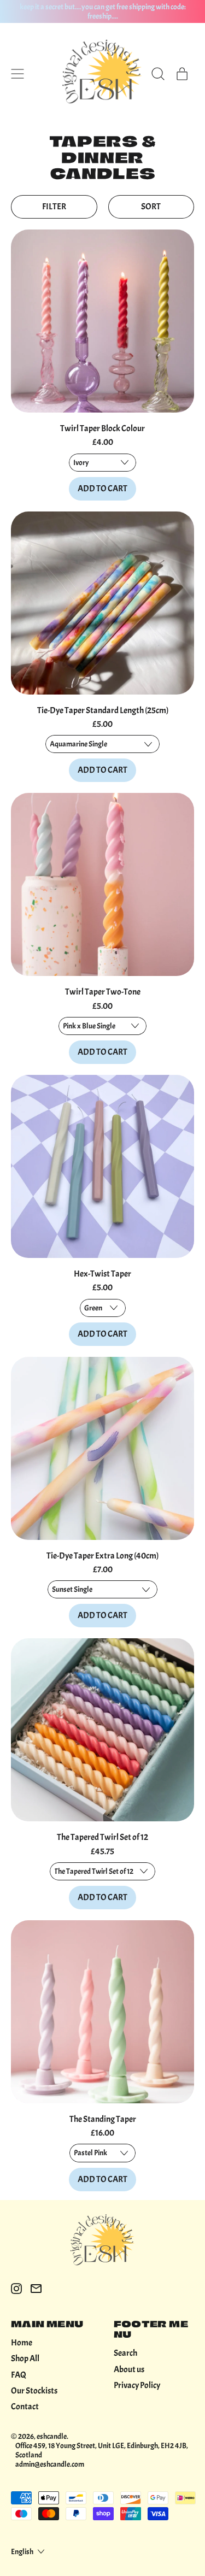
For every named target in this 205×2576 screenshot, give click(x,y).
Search (125, 2353)
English (22, 2551)
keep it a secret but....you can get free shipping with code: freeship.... (103, 11)
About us (129, 2369)
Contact (25, 2407)
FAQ (19, 2375)
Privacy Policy (137, 2385)
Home (22, 2343)
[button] (158, 74)
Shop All (25, 2359)
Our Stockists (34, 2391)
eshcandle (52, 2436)
